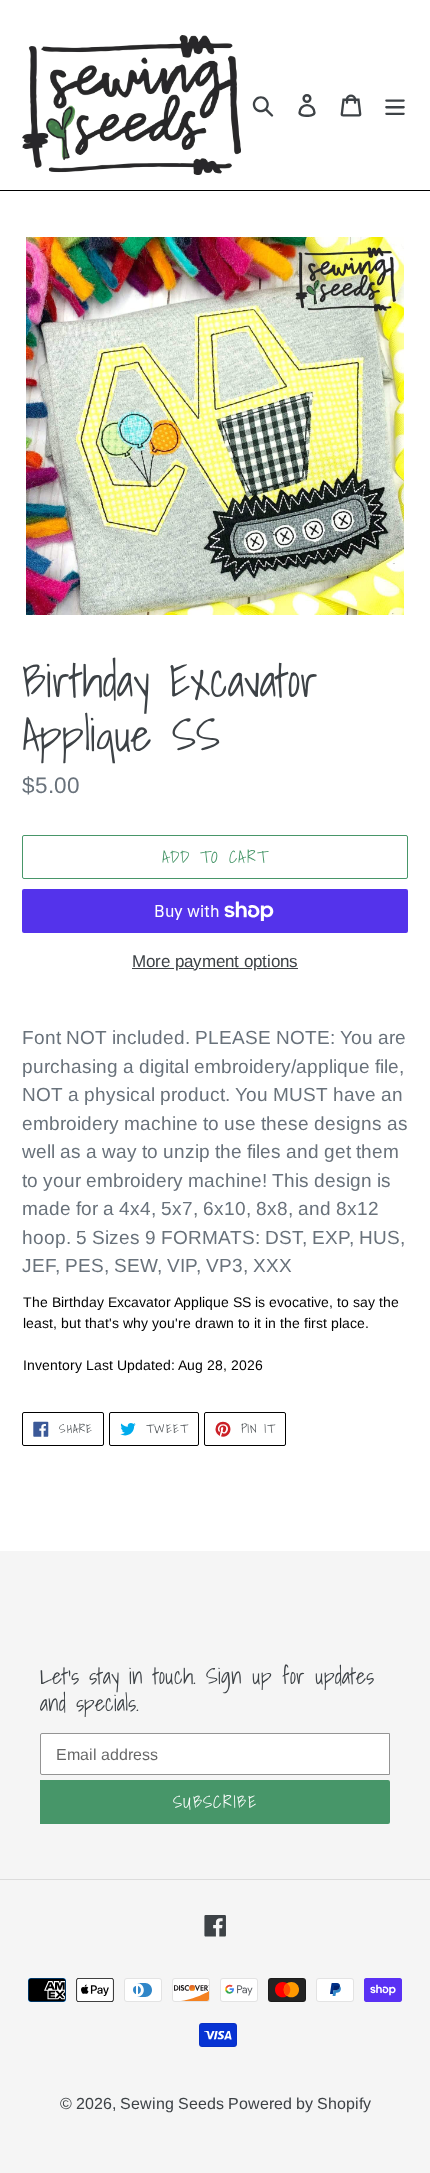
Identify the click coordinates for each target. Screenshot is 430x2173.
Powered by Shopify (299, 2103)
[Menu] (395, 105)
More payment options (215, 961)
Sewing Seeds (174, 2103)
